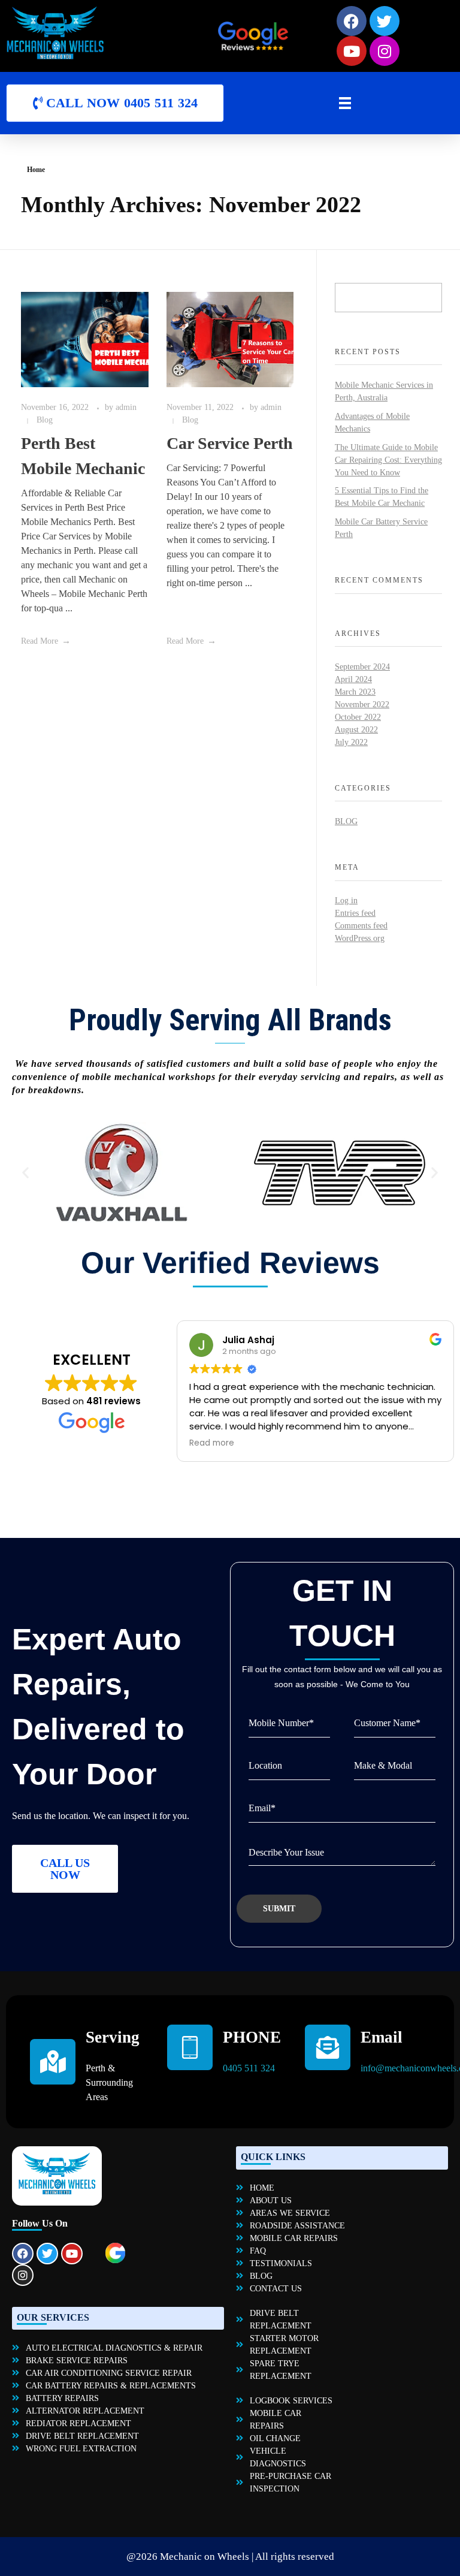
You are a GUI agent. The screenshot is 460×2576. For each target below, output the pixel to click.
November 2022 (362, 705)
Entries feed (355, 913)
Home (36, 170)
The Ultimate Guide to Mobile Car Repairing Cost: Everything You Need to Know (388, 460)
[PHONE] (190, 2047)
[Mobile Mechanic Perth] (92, 33)
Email (382, 2037)
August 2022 (356, 730)
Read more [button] (216, 1443)
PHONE (252, 2037)
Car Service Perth (230, 443)
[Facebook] (23, 2254)
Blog (45, 420)
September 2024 (362, 667)
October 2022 (358, 717)
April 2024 (353, 679)
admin (126, 407)
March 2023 (355, 692)
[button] (25, 1173)
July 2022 (351, 742)
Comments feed (361, 926)
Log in (346, 901)
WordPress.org (360, 938)
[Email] (328, 2047)
